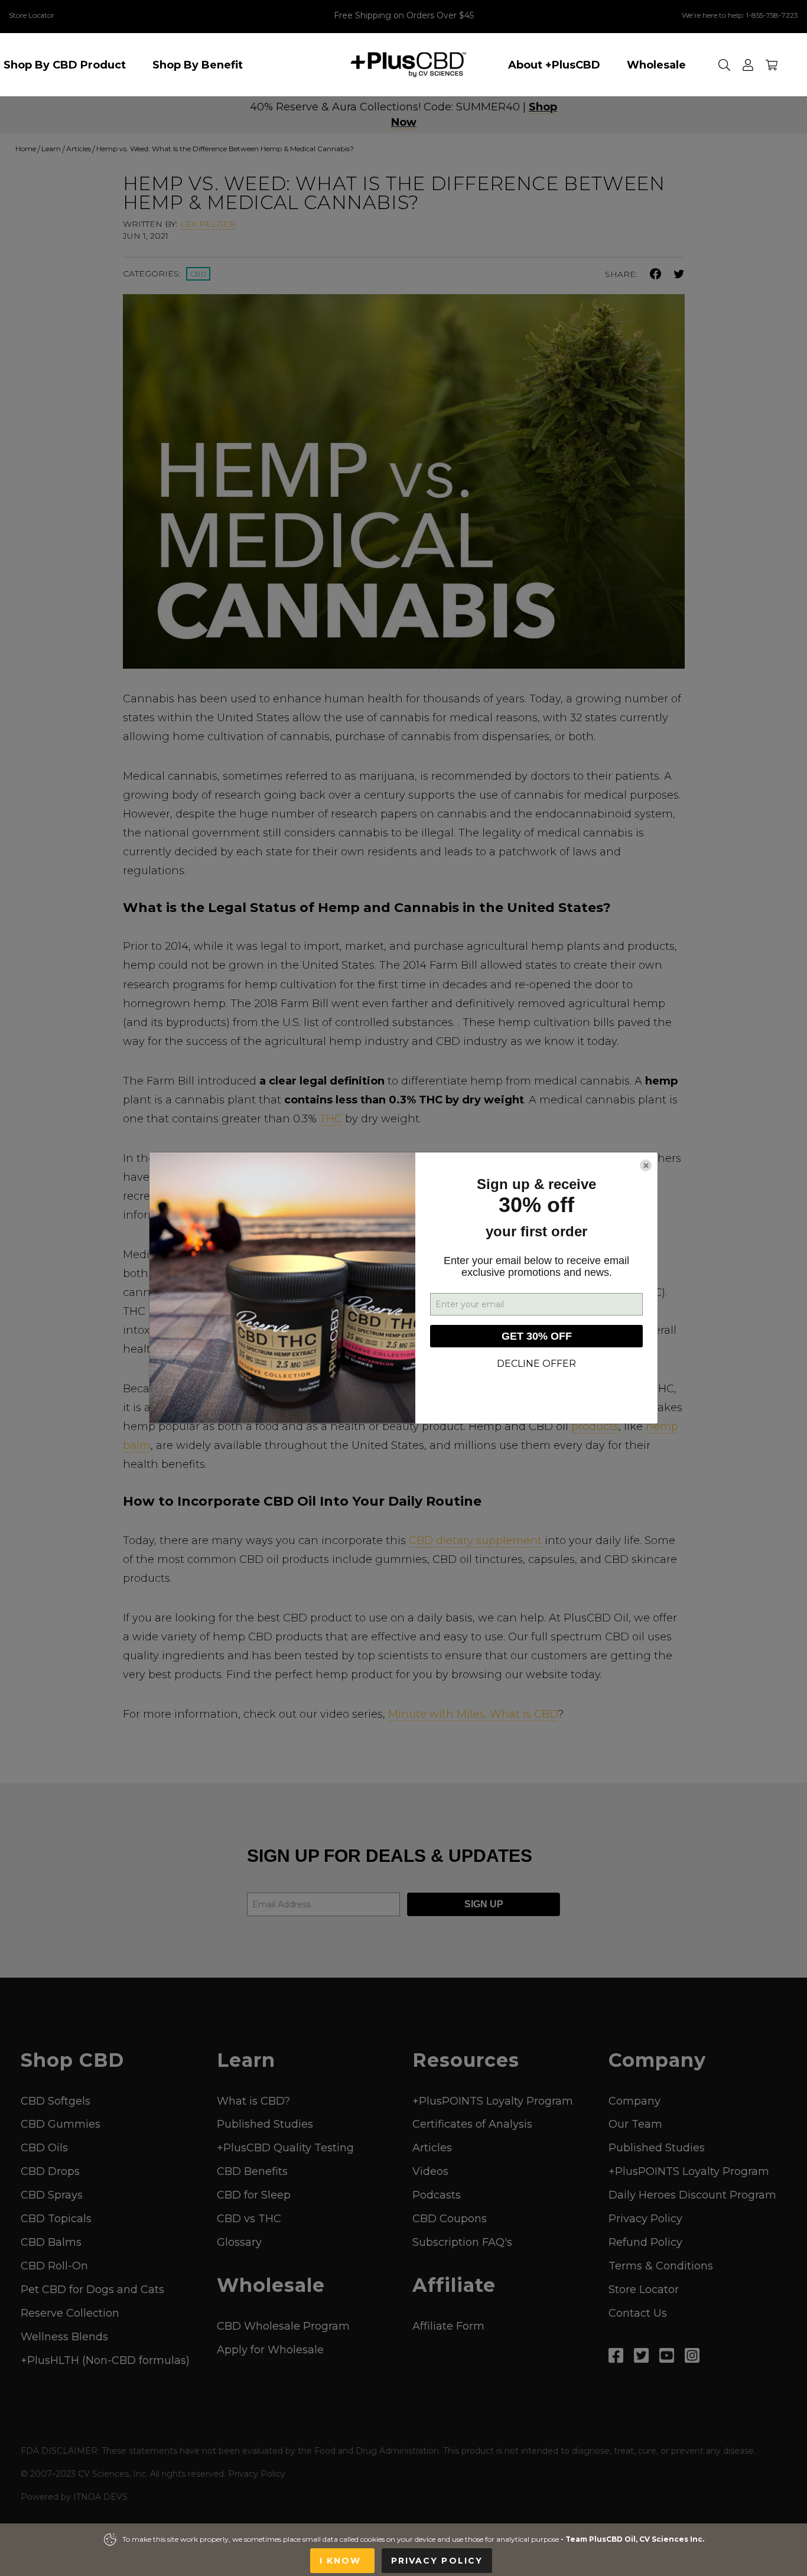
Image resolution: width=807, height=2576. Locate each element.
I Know (342, 2561)
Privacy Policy (437, 2561)
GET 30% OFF (537, 1336)
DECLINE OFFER (536, 1364)
